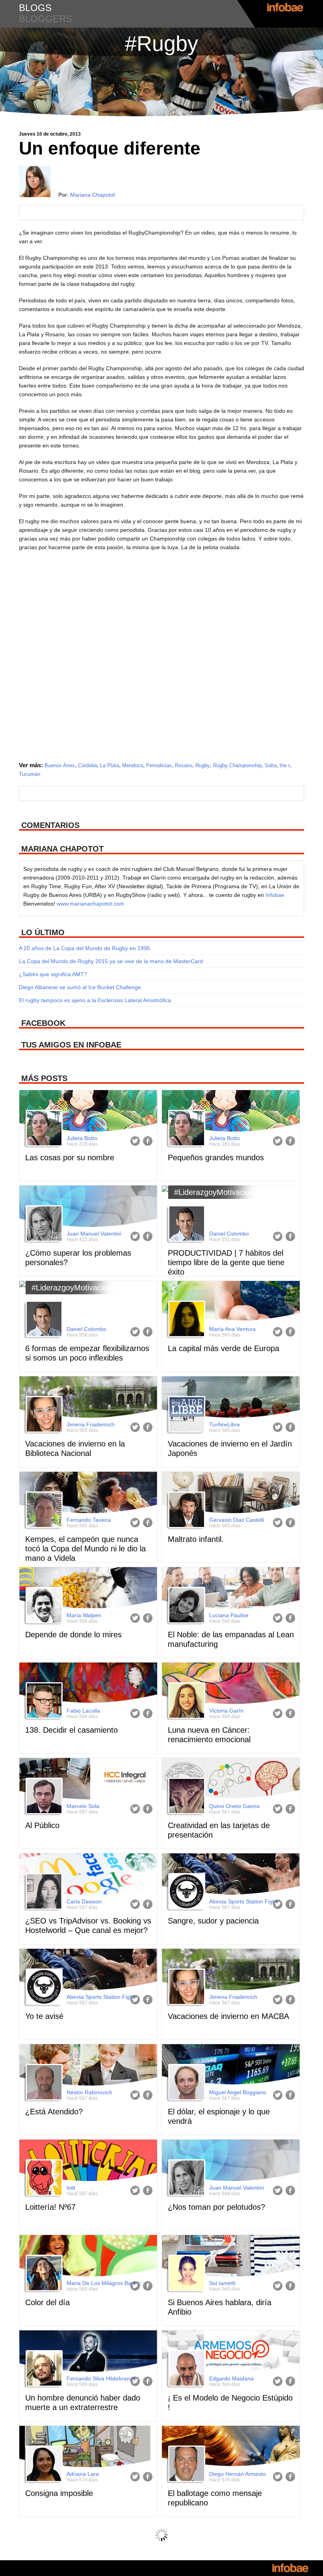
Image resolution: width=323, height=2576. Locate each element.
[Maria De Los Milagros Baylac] (43, 2274)
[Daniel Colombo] (186, 1225)
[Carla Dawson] (43, 1892)
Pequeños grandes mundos (216, 1158)
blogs (35, 8)
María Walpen (84, 1615)
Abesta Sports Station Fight (243, 1901)
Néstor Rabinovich (89, 2092)
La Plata (110, 765)
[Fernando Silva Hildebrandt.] (43, 2369)
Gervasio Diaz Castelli (237, 1520)
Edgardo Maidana (231, 2378)
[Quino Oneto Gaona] (186, 1797)
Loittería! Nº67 (50, 2207)
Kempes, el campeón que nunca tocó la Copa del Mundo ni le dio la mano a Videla (85, 1549)
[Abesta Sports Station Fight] (186, 1892)
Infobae (275, 895)
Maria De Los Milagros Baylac (104, 2283)
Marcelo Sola (83, 1806)
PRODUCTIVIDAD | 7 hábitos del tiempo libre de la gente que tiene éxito (226, 1262)
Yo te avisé (44, 2016)
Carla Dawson (84, 1901)
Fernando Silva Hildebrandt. (101, 2378)
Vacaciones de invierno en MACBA (228, 2016)
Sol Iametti (222, 2283)
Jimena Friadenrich (91, 1424)
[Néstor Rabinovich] (43, 2083)
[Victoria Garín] (186, 1702)
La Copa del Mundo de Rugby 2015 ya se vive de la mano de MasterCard (111, 961)
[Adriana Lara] (43, 2465)
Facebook (148, 1141)
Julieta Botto (82, 1138)
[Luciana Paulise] (186, 1606)
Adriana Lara (83, 2474)
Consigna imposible (59, 2493)
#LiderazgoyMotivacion (214, 1192)
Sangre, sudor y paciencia (213, 1921)
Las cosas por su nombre (70, 1158)
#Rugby (161, 43)
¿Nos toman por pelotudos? (216, 2207)
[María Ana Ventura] (186, 1320)
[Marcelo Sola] (43, 1797)
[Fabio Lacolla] (43, 1702)
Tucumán (30, 774)
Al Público (42, 1825)
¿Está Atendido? (54, 2112)
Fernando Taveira (89, 1520)
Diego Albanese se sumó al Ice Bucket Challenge (80, 987)
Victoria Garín (226, 1711)
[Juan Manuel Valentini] (43, 1225)
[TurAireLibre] (186, 1415)
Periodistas (159, 765)
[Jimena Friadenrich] (43, 1415)
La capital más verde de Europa (224, 1348)
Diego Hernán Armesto (238, 2474)
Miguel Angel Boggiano (238, 2092)
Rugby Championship (237, 765)
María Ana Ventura (232, 1329)
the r (285, 765)
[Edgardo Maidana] (186, 2369)
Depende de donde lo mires (73, 1635)
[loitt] (43, 2179)
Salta (271, 765)
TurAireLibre (225, 1424)
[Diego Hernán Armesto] (186, 2465)
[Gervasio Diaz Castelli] (186, 1511)
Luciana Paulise (229, 1615)
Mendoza (133, 765)
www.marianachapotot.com (90, 904)
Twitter (135, 1141)
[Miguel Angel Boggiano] (186, 2083)
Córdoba (87, 765)
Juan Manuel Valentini (94, 1234)
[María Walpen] (43, 1606)
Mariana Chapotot (93, 195)
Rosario (184, 765)
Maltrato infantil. (196, 1539)
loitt (71, 2188)
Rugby (203, 765)
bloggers (45, 19)
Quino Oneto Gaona (234, 1806)
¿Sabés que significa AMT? (53, 974)
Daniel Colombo (229, 1234)
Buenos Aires (60, 765)
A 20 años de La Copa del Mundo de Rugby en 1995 (84, 948)
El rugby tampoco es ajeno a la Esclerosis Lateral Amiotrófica (95, 1000)
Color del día (47, 2302)
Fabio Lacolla (83, 1711)
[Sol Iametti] (186, 2274)
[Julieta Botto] (43, 1129)
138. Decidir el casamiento (71, 1730)
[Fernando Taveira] (43, 1511)
